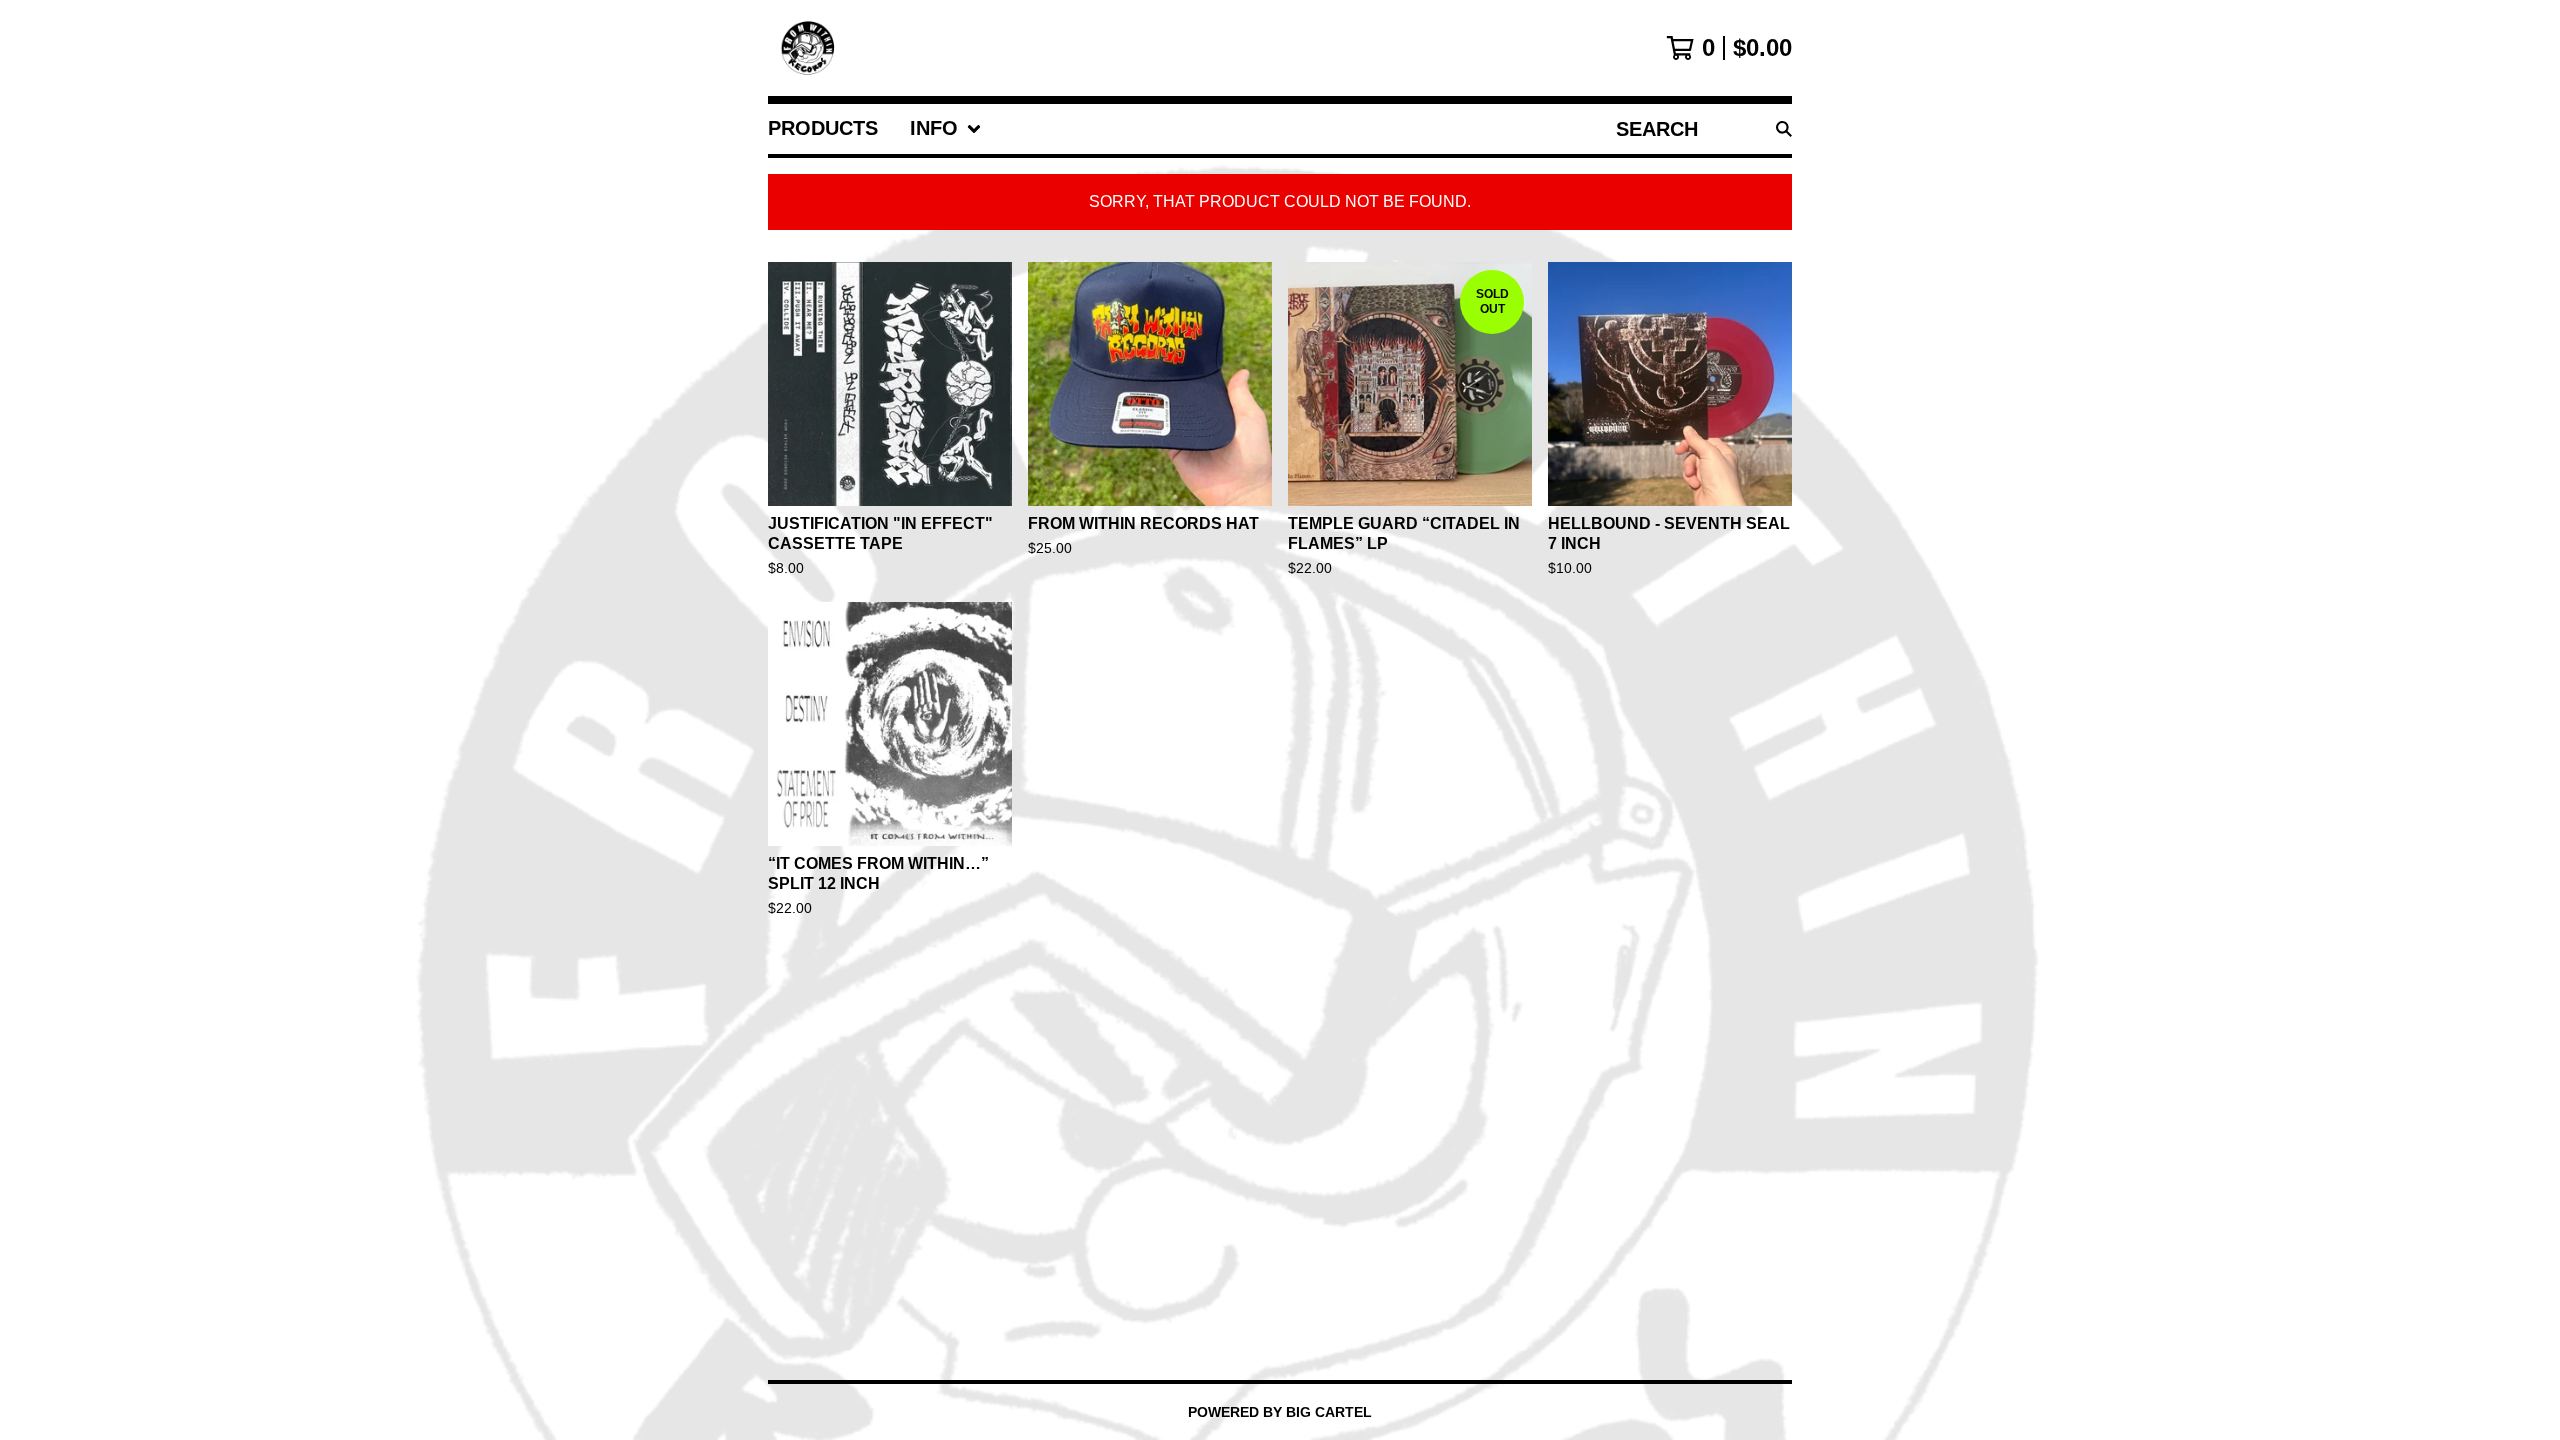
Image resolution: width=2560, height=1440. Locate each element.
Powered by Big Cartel (1280, 1412)
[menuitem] (823, 129)
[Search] (1784, 129)
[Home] (809, 48)
